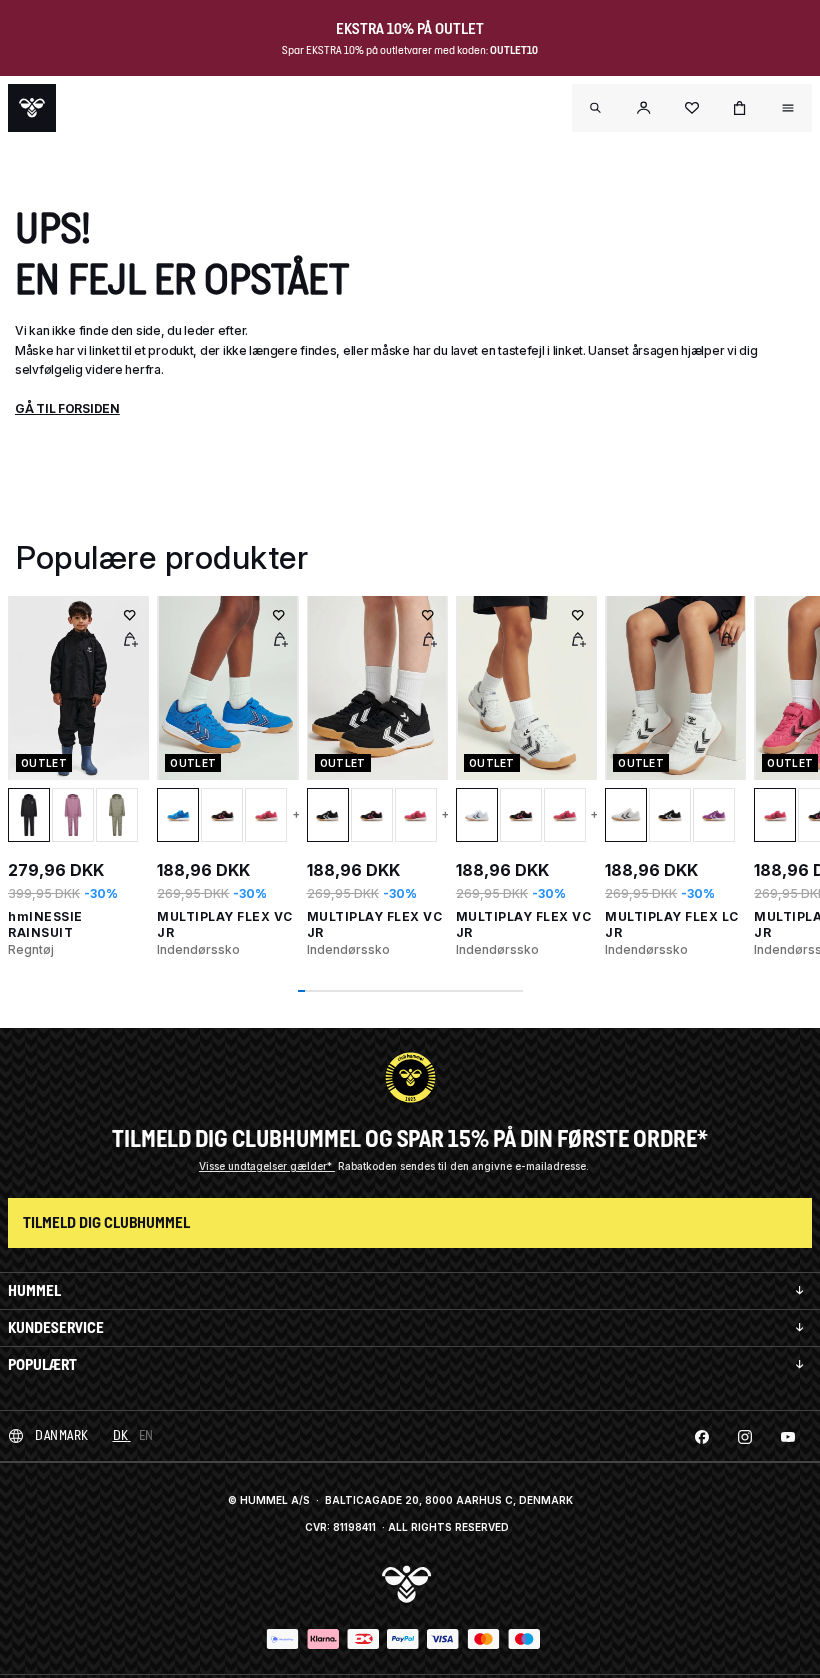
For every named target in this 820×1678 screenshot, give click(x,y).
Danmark (62, 1435)
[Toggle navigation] (596, 108)
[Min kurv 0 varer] (740, 108)
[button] (644, 108)
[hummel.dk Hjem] (32, 108)
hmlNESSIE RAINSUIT (45, 924)
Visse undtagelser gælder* (267, 1166)
